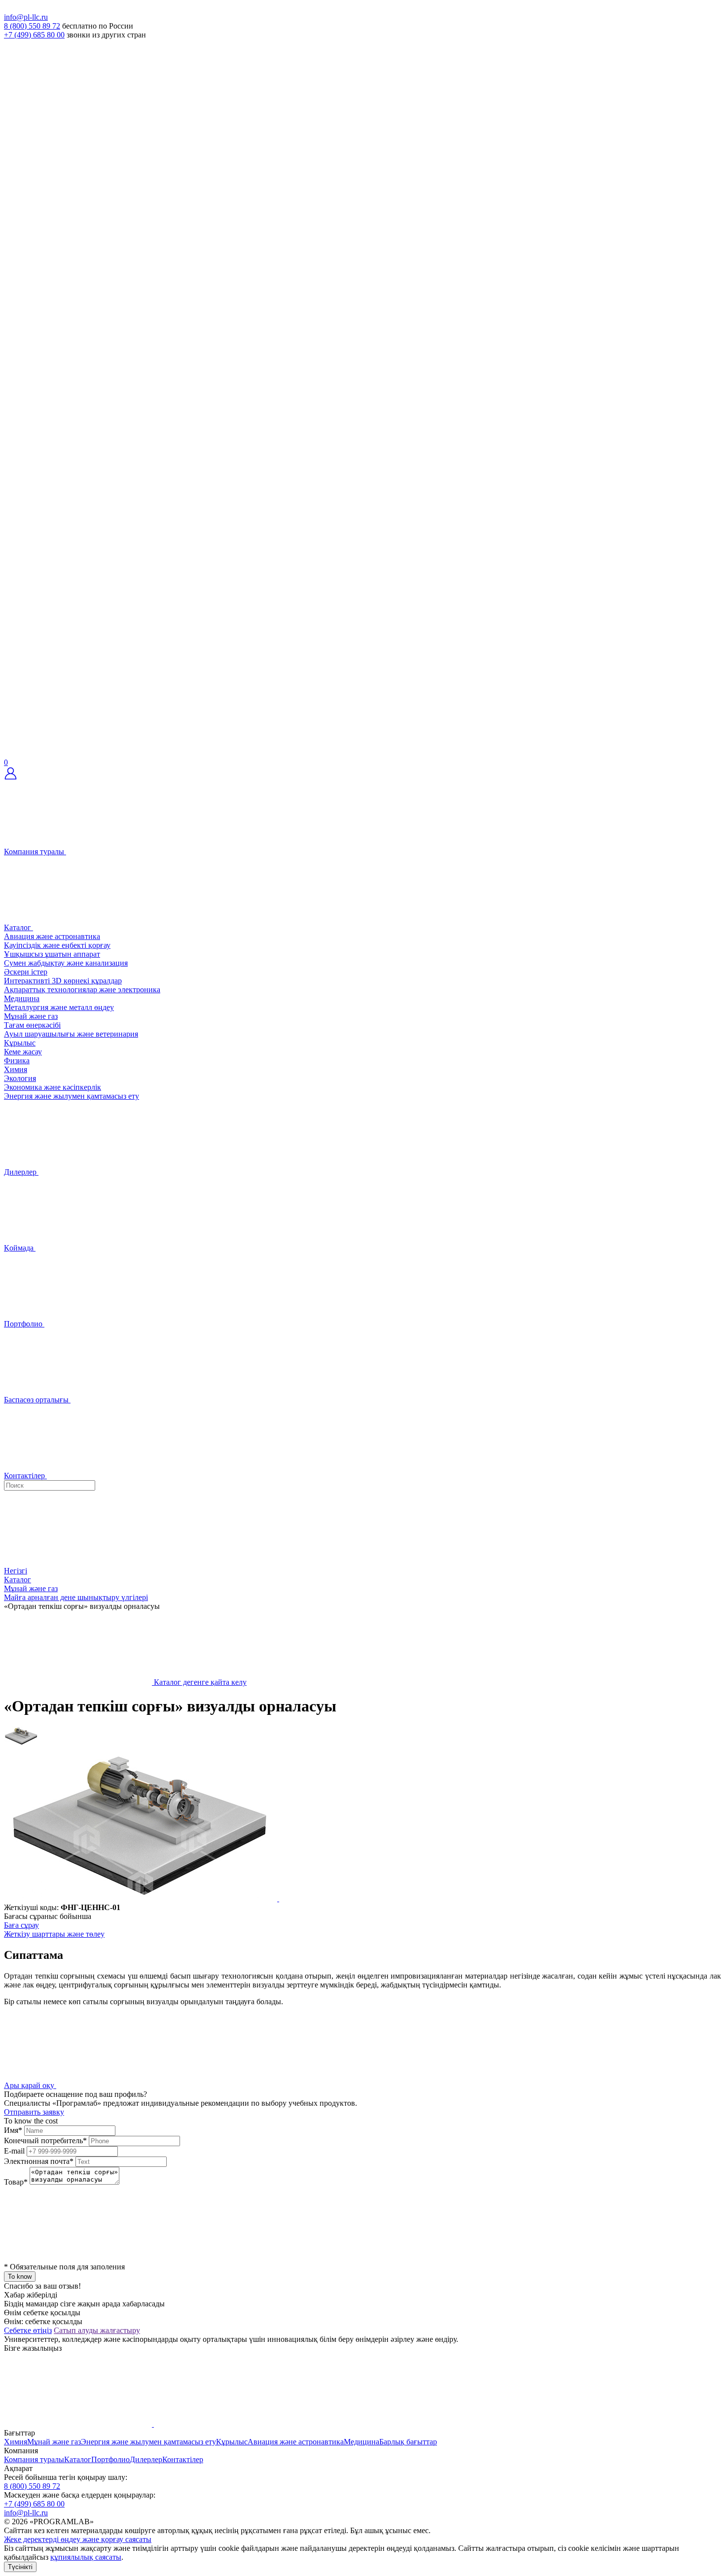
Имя (13, 2130)
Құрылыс (20, 1043)
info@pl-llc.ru (26, 17)
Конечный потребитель (45, 2141)
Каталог (78, 2459)
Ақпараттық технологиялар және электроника (82, 990)
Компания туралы (34, 2459)
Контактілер (183, 2459)
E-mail (14, 2151)
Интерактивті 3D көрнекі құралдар (63, 981)
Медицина (22, 998)
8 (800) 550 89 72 (32, 26)
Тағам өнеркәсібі (32, 1025)
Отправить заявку (34, 2112)
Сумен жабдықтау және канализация (66, 963)
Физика (17, 1061)
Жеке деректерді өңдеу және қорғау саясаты (78, 2539)
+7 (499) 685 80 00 (34, 35)
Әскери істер (26, 972)
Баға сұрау (21, 1925)
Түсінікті (20, 2567)
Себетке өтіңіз (28, 2330)
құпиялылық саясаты (86, 2557)
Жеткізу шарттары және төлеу (54, 1934)
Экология (20, 1078)
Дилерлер (146, 2459)
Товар (16, 2182)
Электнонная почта (39, 2161)
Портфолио (110, 2459)
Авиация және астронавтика (52, 936)
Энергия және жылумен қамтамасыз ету (72, 1096)
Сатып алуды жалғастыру (97, 2330)
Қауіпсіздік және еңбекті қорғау (57, 945)
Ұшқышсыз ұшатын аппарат (52, 954)
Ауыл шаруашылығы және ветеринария (71, 1034)
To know (20, 2277)
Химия (16, 1069)
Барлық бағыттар (408, 2442)
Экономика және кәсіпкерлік (53, 1087)
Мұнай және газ (31, 1016)
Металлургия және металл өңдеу (59, 1007)
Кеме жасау (23, 1052)
